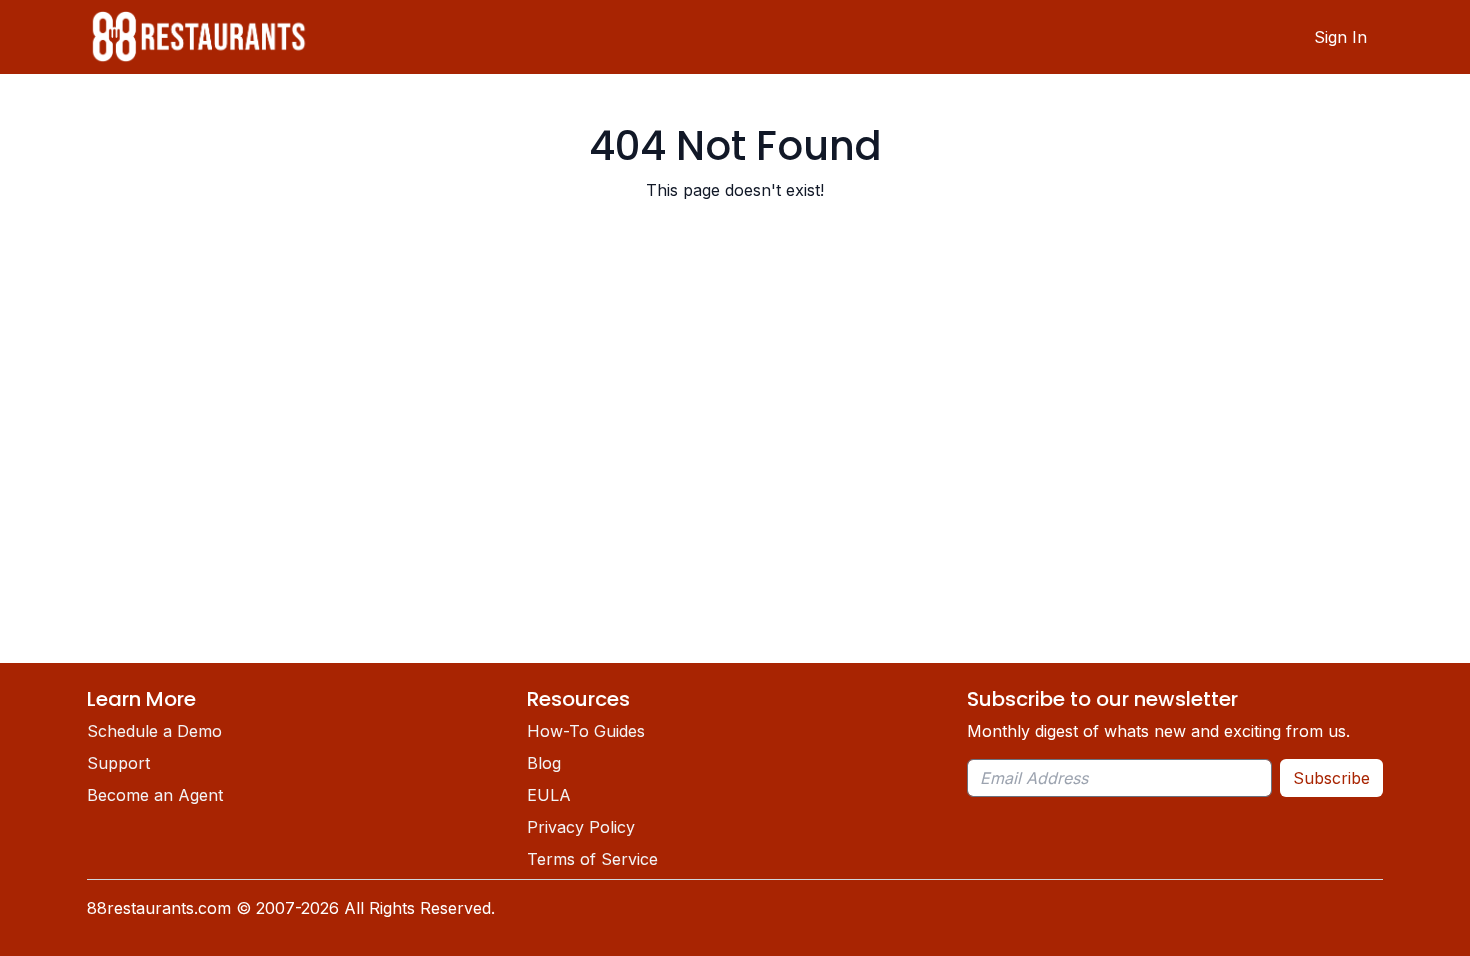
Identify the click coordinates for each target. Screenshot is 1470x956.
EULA (549, 795)
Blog (544, 763)
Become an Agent (155, 795)
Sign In (1340, 37)
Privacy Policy (581, 827)
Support (118, 763)
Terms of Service (592, 859)
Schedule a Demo (154, 731)
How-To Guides (586, 731)
